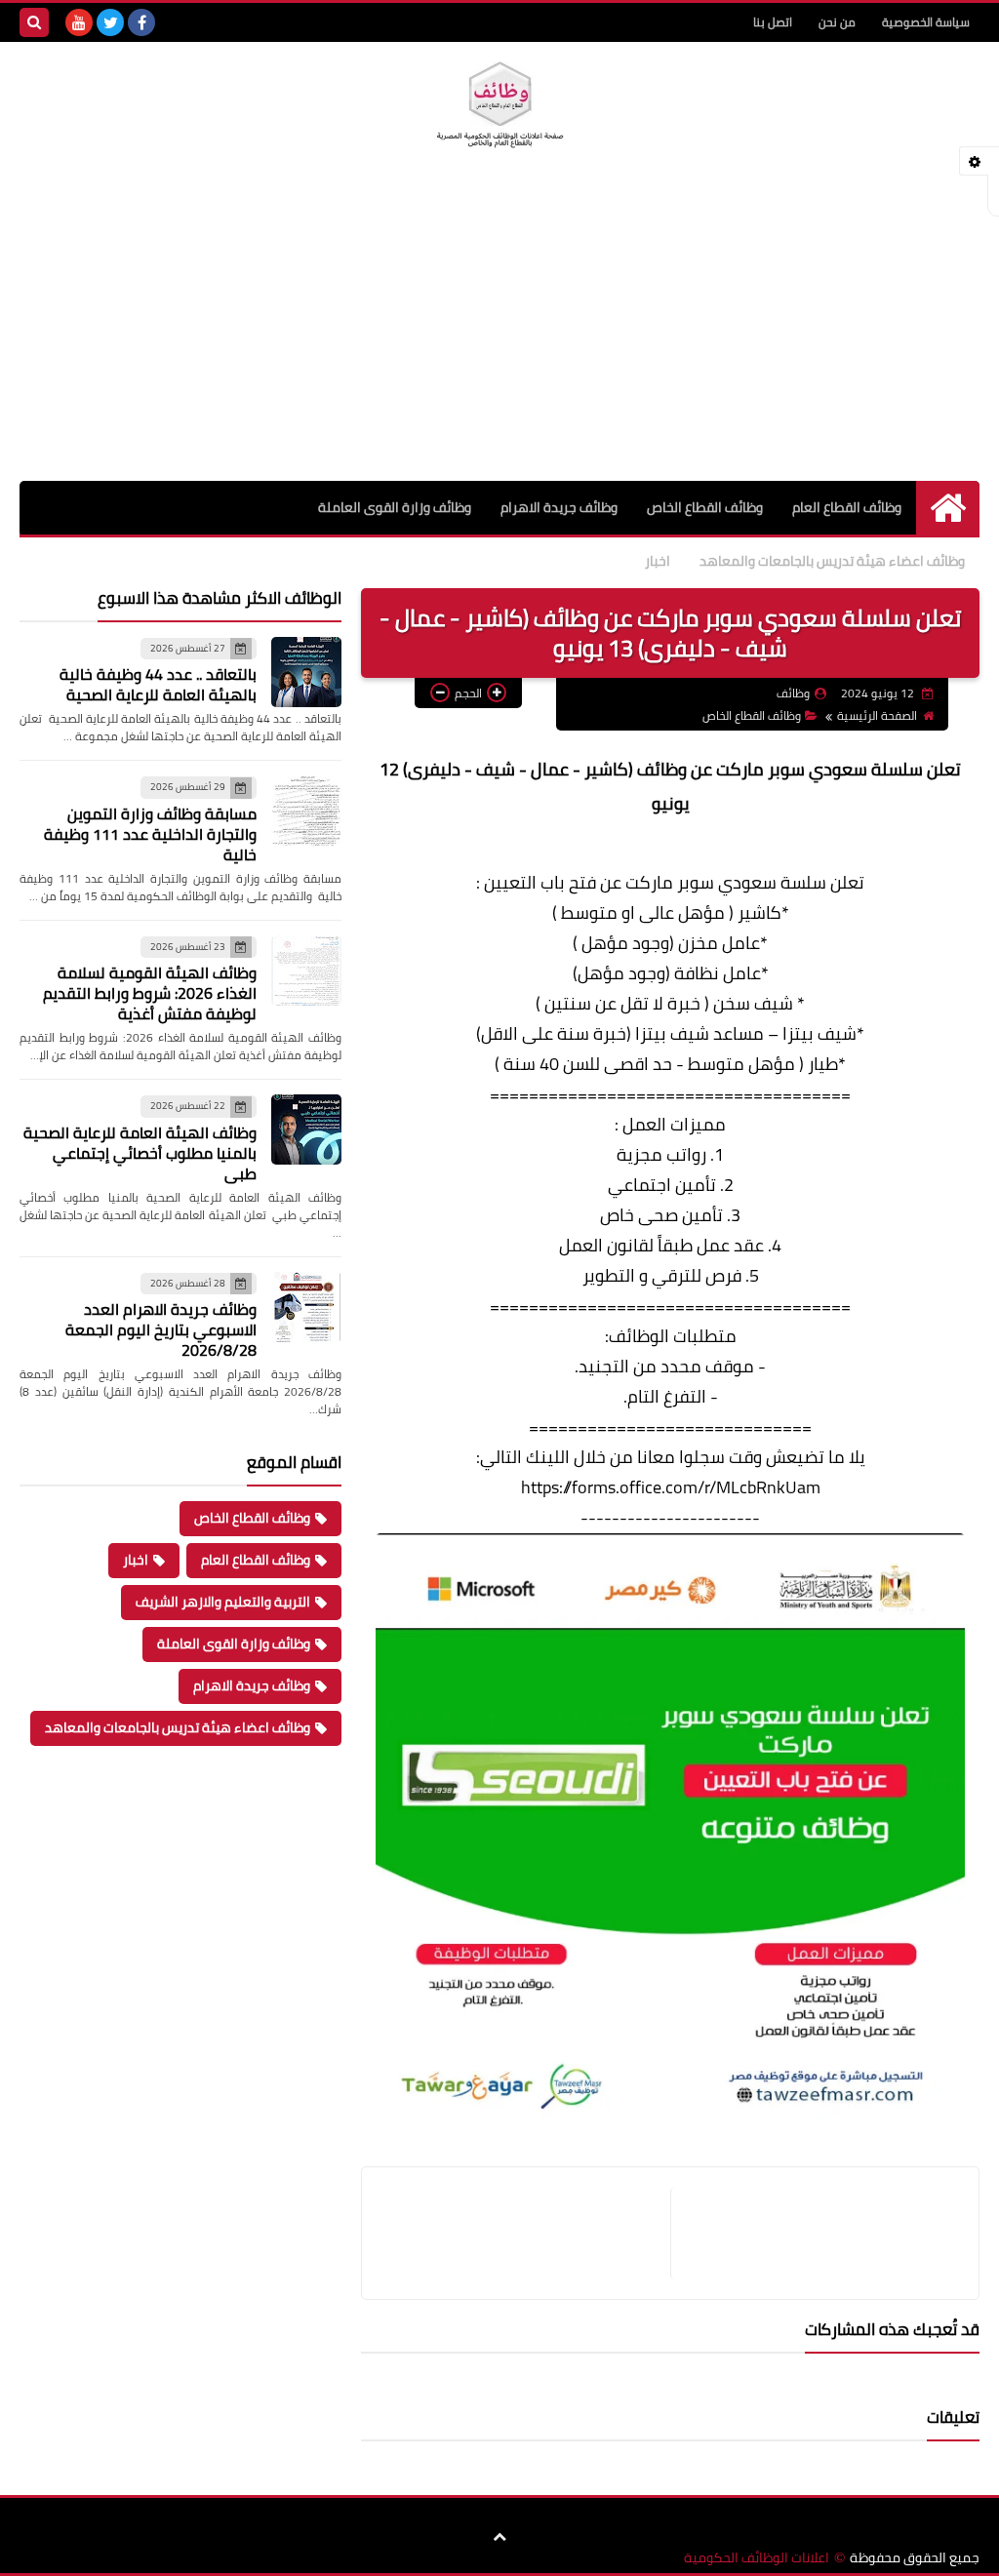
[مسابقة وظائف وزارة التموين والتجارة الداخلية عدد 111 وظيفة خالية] (306, 811)
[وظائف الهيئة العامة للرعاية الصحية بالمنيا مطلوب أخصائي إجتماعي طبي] (306, 1129)
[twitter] (110, 22)
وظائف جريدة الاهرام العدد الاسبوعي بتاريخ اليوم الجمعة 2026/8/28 (161, 1329)
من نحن (837, 22)
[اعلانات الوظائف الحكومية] (499, 105)
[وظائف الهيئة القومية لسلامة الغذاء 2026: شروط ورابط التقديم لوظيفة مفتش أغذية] (306, 971)
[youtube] (79, 22)
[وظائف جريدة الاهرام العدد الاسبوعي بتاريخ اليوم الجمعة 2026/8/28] (306, 1307)
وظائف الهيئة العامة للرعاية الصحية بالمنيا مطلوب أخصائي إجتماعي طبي (140, 1153)
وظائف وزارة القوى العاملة (395, 507)
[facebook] (141, 22)
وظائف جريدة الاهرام (559, 507)
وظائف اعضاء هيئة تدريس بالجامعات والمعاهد (832, 561)
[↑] (499, 2537)
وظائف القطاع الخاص (705, 507)
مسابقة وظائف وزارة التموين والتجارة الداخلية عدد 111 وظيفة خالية (150, 834)
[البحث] (34, 22)
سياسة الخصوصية (926, 22)
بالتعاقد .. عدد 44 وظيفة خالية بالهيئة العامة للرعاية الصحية (158, 684)
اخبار (658, 561)
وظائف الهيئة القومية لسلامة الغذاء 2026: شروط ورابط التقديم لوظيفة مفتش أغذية (150, 993)
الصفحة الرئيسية (877, 715)
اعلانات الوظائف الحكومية (757, 2558)
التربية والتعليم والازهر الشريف (223, 1602)
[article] (526, 2233)
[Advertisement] (499, 335)
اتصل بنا (773, 22)
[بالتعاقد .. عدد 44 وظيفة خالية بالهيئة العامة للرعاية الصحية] (306, 672)
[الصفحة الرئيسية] (948, 508)
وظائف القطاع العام (847, 507)
